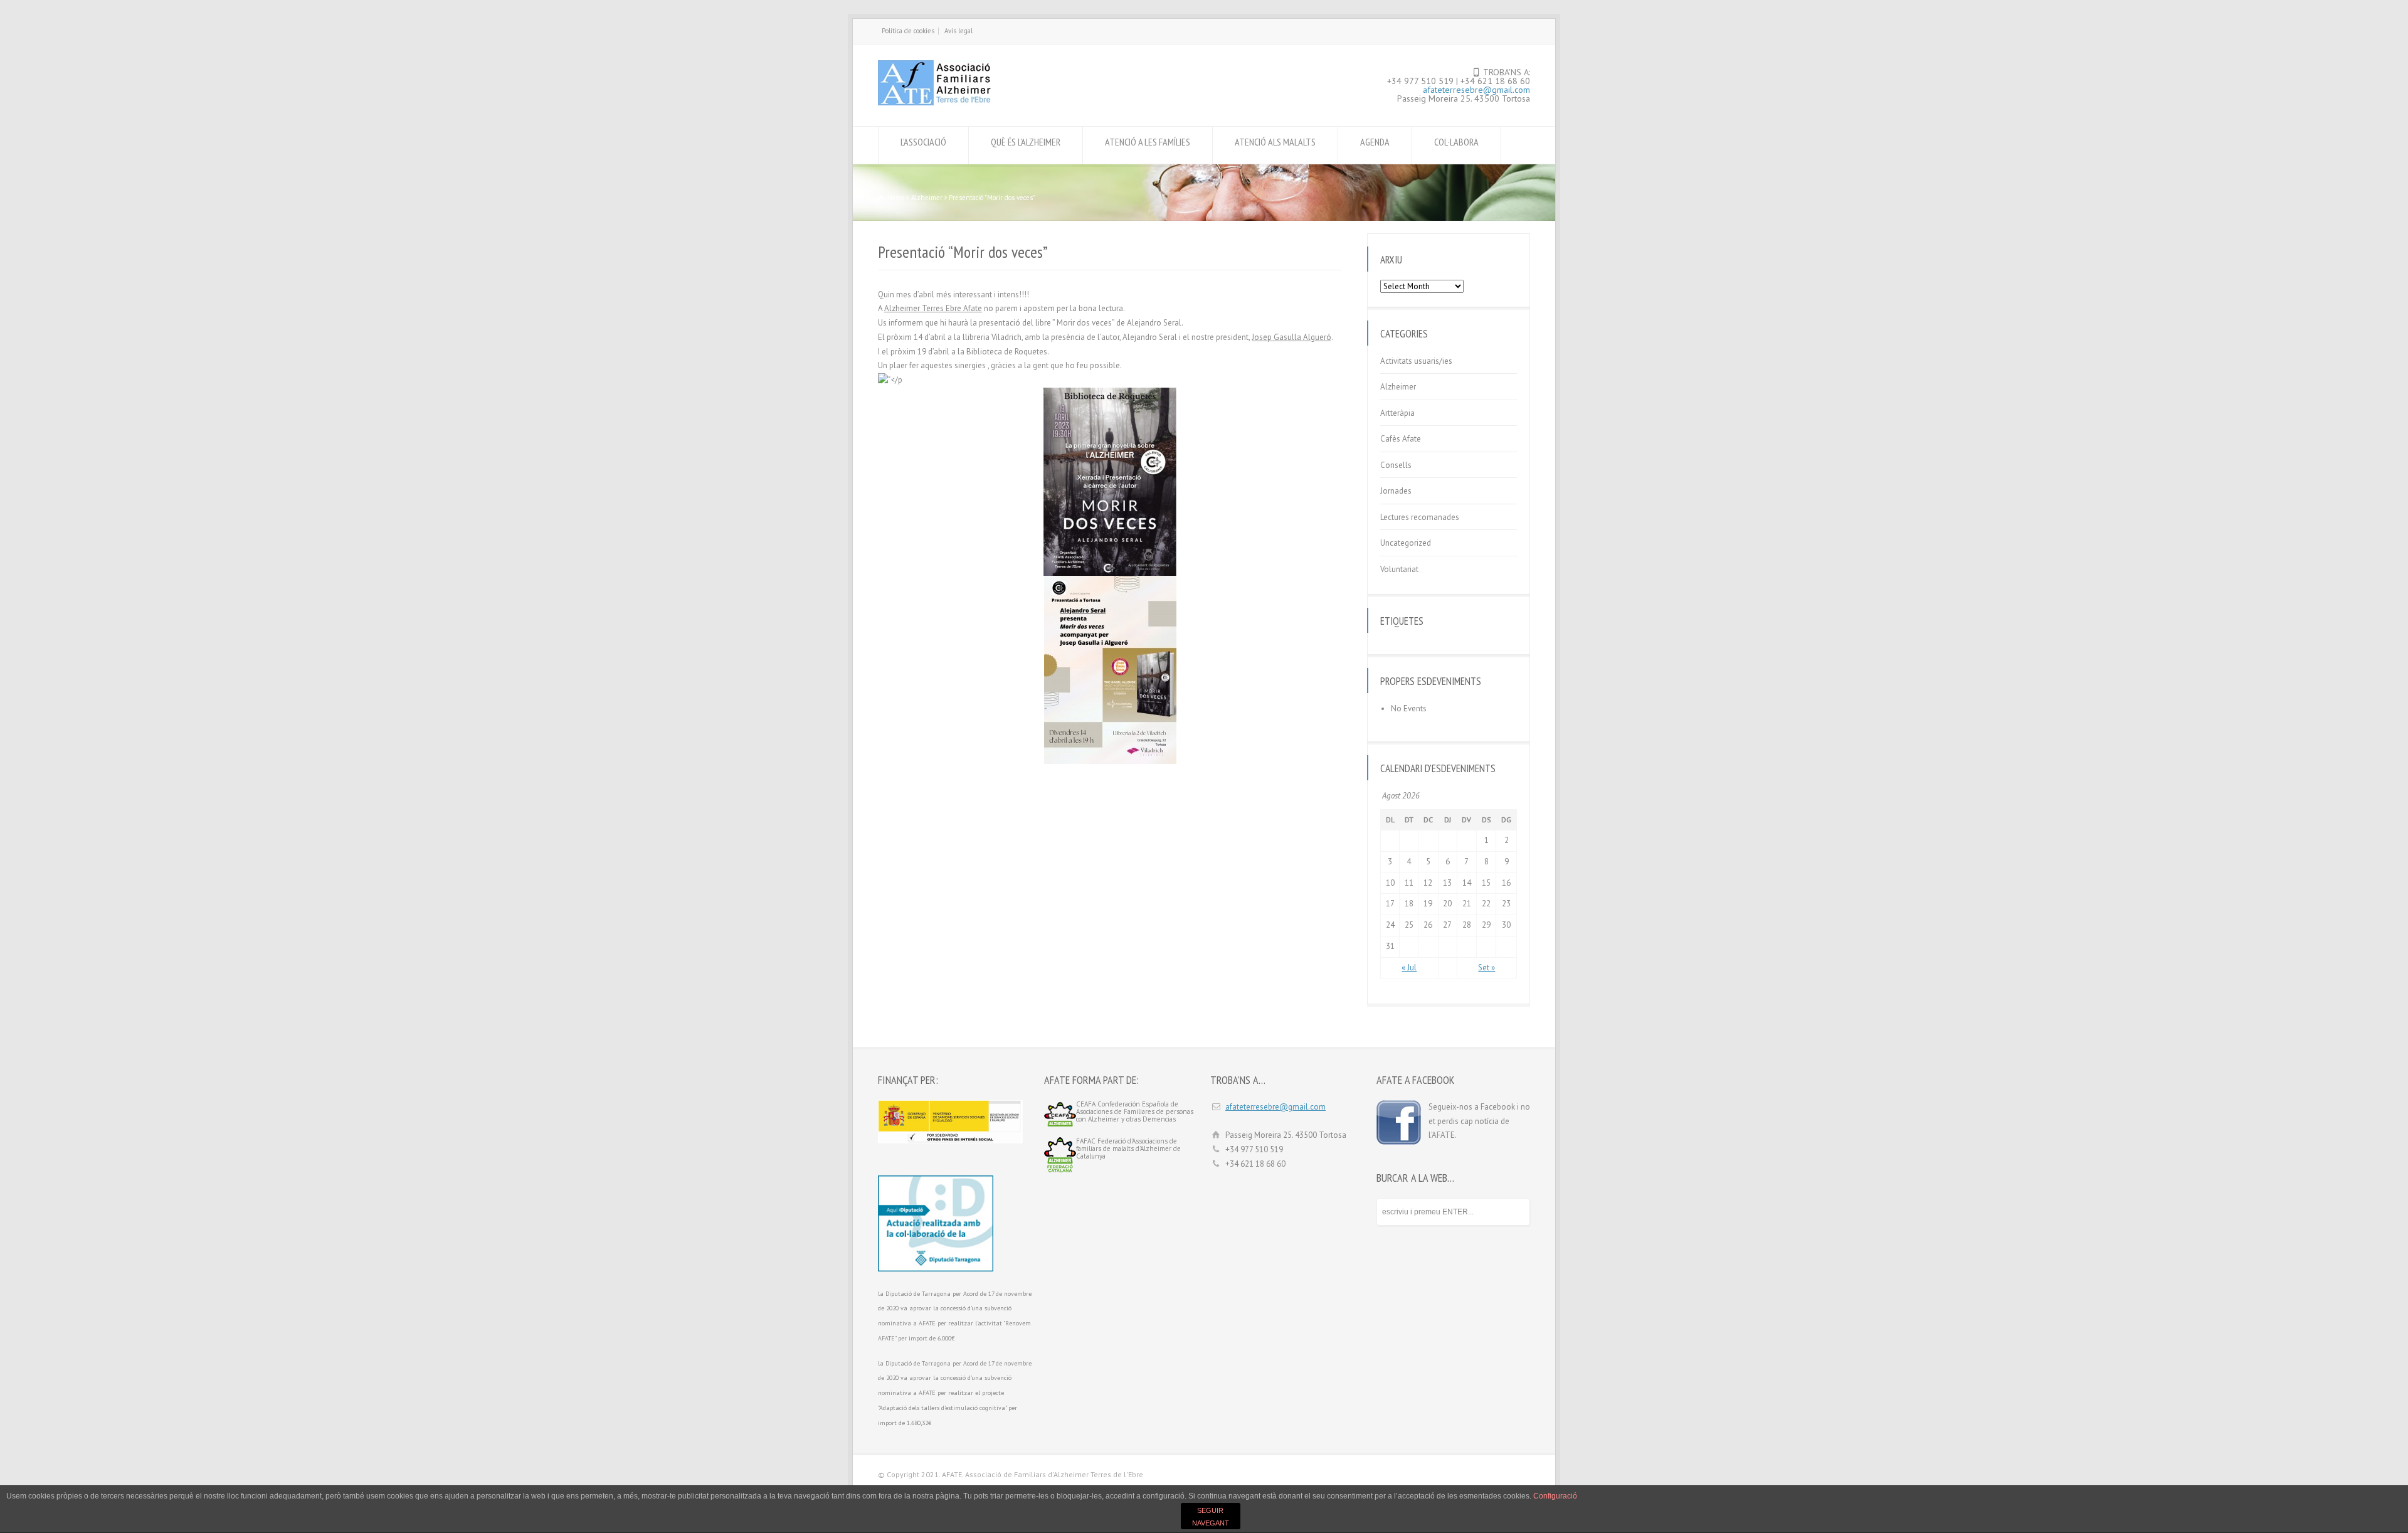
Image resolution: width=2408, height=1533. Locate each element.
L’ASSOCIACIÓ (923, 142)
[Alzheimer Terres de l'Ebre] (934, 103)
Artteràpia (1397, 413)
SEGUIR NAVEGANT (1211, 1517)
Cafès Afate (1401, 439)
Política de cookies (908, 31)
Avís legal (958, 31)
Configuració (1555, 1496)
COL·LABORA (1456, 142)
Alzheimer (1398, 387)
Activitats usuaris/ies (1416, 361)
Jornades (1396, 491)
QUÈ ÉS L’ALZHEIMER (1026, 142)
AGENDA (1375, 142)
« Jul (1409, 968)
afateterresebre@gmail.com (1476, 90)
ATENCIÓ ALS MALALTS (1275, 142)
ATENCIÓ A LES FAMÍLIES (1148, 142)
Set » (1487, 968)
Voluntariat (1399, 569)
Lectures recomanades (1420, 517)
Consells (1396, 465)
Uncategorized (1406, 543)
